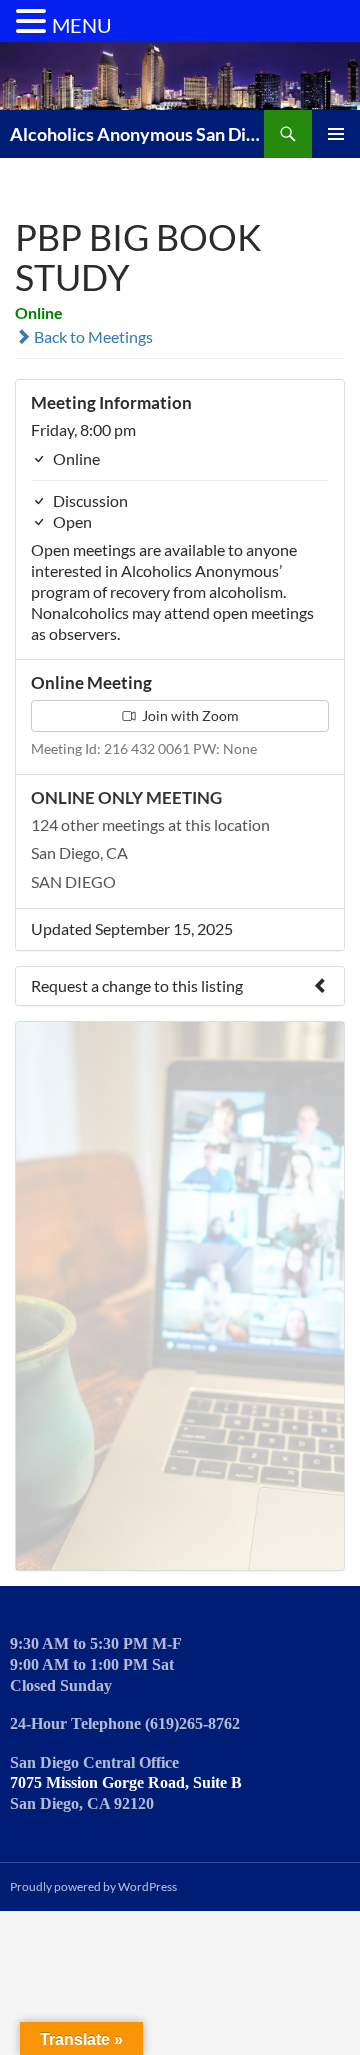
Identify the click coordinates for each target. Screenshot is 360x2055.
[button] (34, 22)
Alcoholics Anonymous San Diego (137, 134)
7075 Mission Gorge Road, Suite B (126, 1782)
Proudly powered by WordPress (93, 1886)
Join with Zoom (189, 715)
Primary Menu (336, 134)
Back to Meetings (92, 336)
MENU (82, 25)
